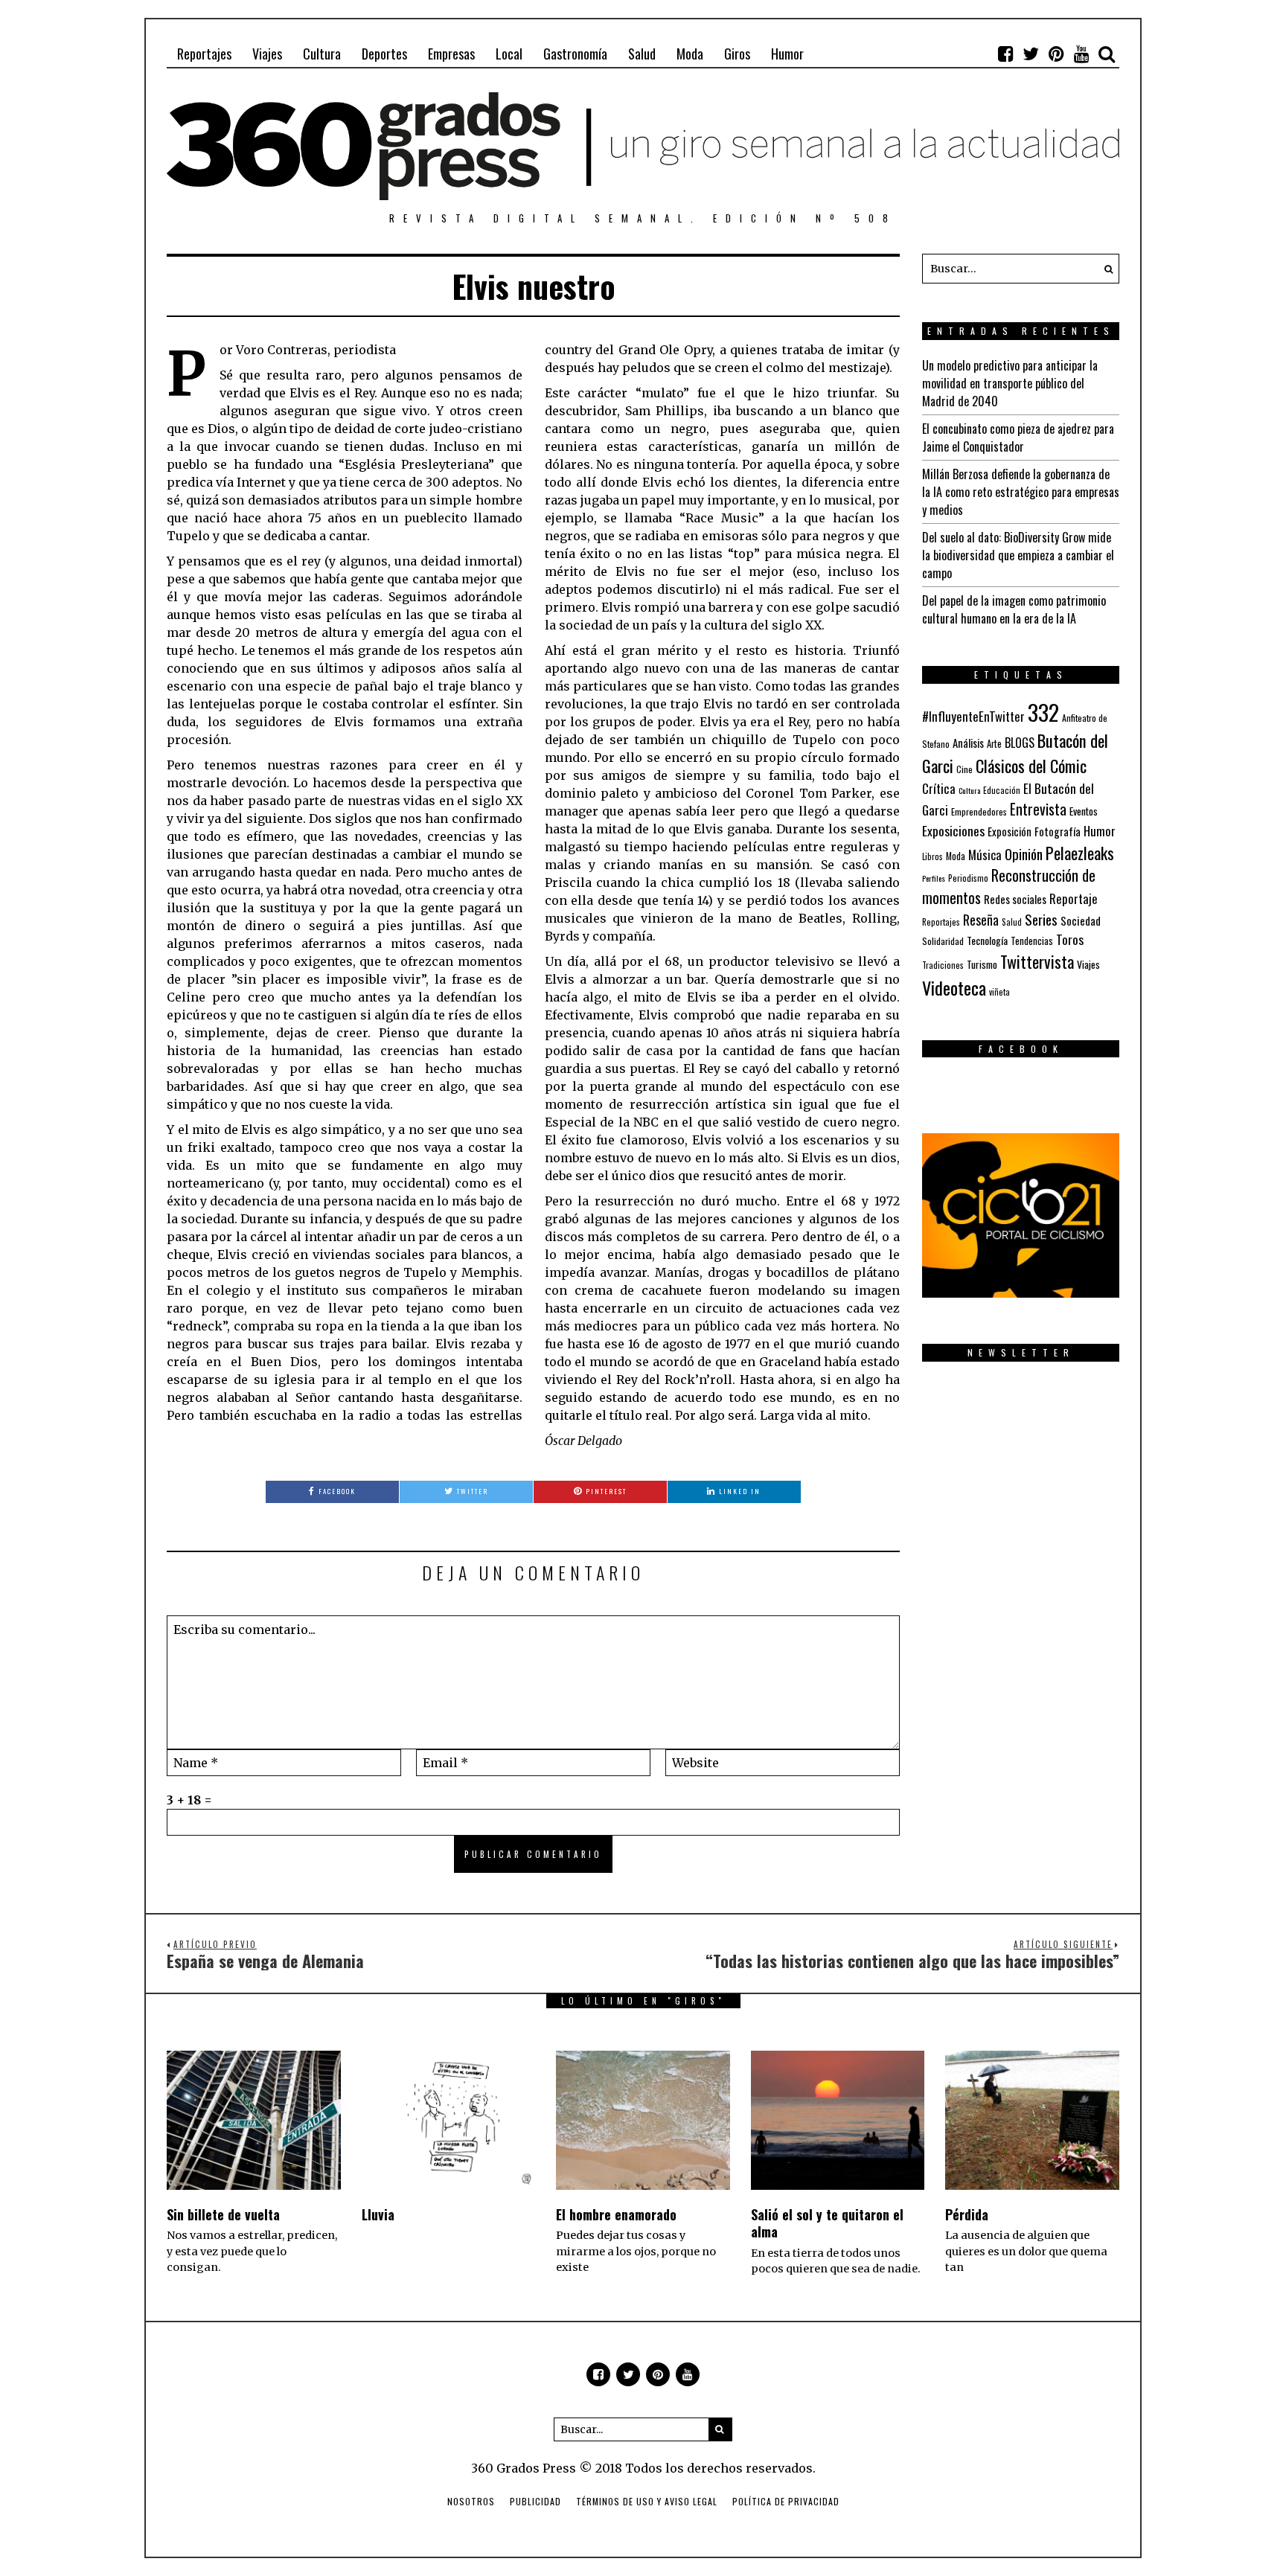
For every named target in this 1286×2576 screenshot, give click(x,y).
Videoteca (954, 987)
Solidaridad (943, 941)
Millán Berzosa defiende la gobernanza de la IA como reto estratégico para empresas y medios (1021, 492)
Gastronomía (575, 54)
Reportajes (204, 54)
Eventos (1084, 811)
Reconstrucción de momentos (1009, 886)
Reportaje (1074, 898)
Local (509, 54)
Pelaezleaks (1080, 853)
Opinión (1024, 854)
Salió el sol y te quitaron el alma (827, 2223)
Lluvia (378, 2214)
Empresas (451, 54)
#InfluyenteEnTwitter (973, 716)
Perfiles (934, 878)
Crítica (939, 788)
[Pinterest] (1056, 54)
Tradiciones (943, 965)
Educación (1002, 790)
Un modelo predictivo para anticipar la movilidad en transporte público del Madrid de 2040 (1010, 383)
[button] (1104, 269)
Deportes (384, 54)
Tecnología (987, 940)
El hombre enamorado (616, 2214)
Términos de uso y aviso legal (647, 2501)
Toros (1070, 939)
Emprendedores (979, 811)
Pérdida (967, 2214)
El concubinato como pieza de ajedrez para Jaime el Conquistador (1018, 438)
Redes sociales (1015, 899)
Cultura (322, 54)
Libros (932, 856)
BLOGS (1020, 743)
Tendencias (1032, 941)
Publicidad (535, 2501)
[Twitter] (1031, 54)
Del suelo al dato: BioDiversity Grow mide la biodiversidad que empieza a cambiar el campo (1018, 555)
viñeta (999, 992)
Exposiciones (953, 830)
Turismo (982, 964)
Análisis (968, 743)
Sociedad (1081, 920)
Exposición (1010, 832)
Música (985, 855)
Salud (642, 54)
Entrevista (1038, 809)
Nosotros (471, 2501)
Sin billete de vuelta (223, 2214)
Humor (787, 54)
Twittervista (1037, 961)
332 (1043, 712)
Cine (964, 769)
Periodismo (968, 878)
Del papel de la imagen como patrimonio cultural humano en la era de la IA (1014, 609)
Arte (994, 744)
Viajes (267, 54)
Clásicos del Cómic (1031, 765)
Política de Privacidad (786, 2501)
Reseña (981, 920)
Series (1041, 919)
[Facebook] (1005, 54)
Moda (690, 54)
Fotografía (1058, 832)
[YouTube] (1081, 54)
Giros (737, 54)
